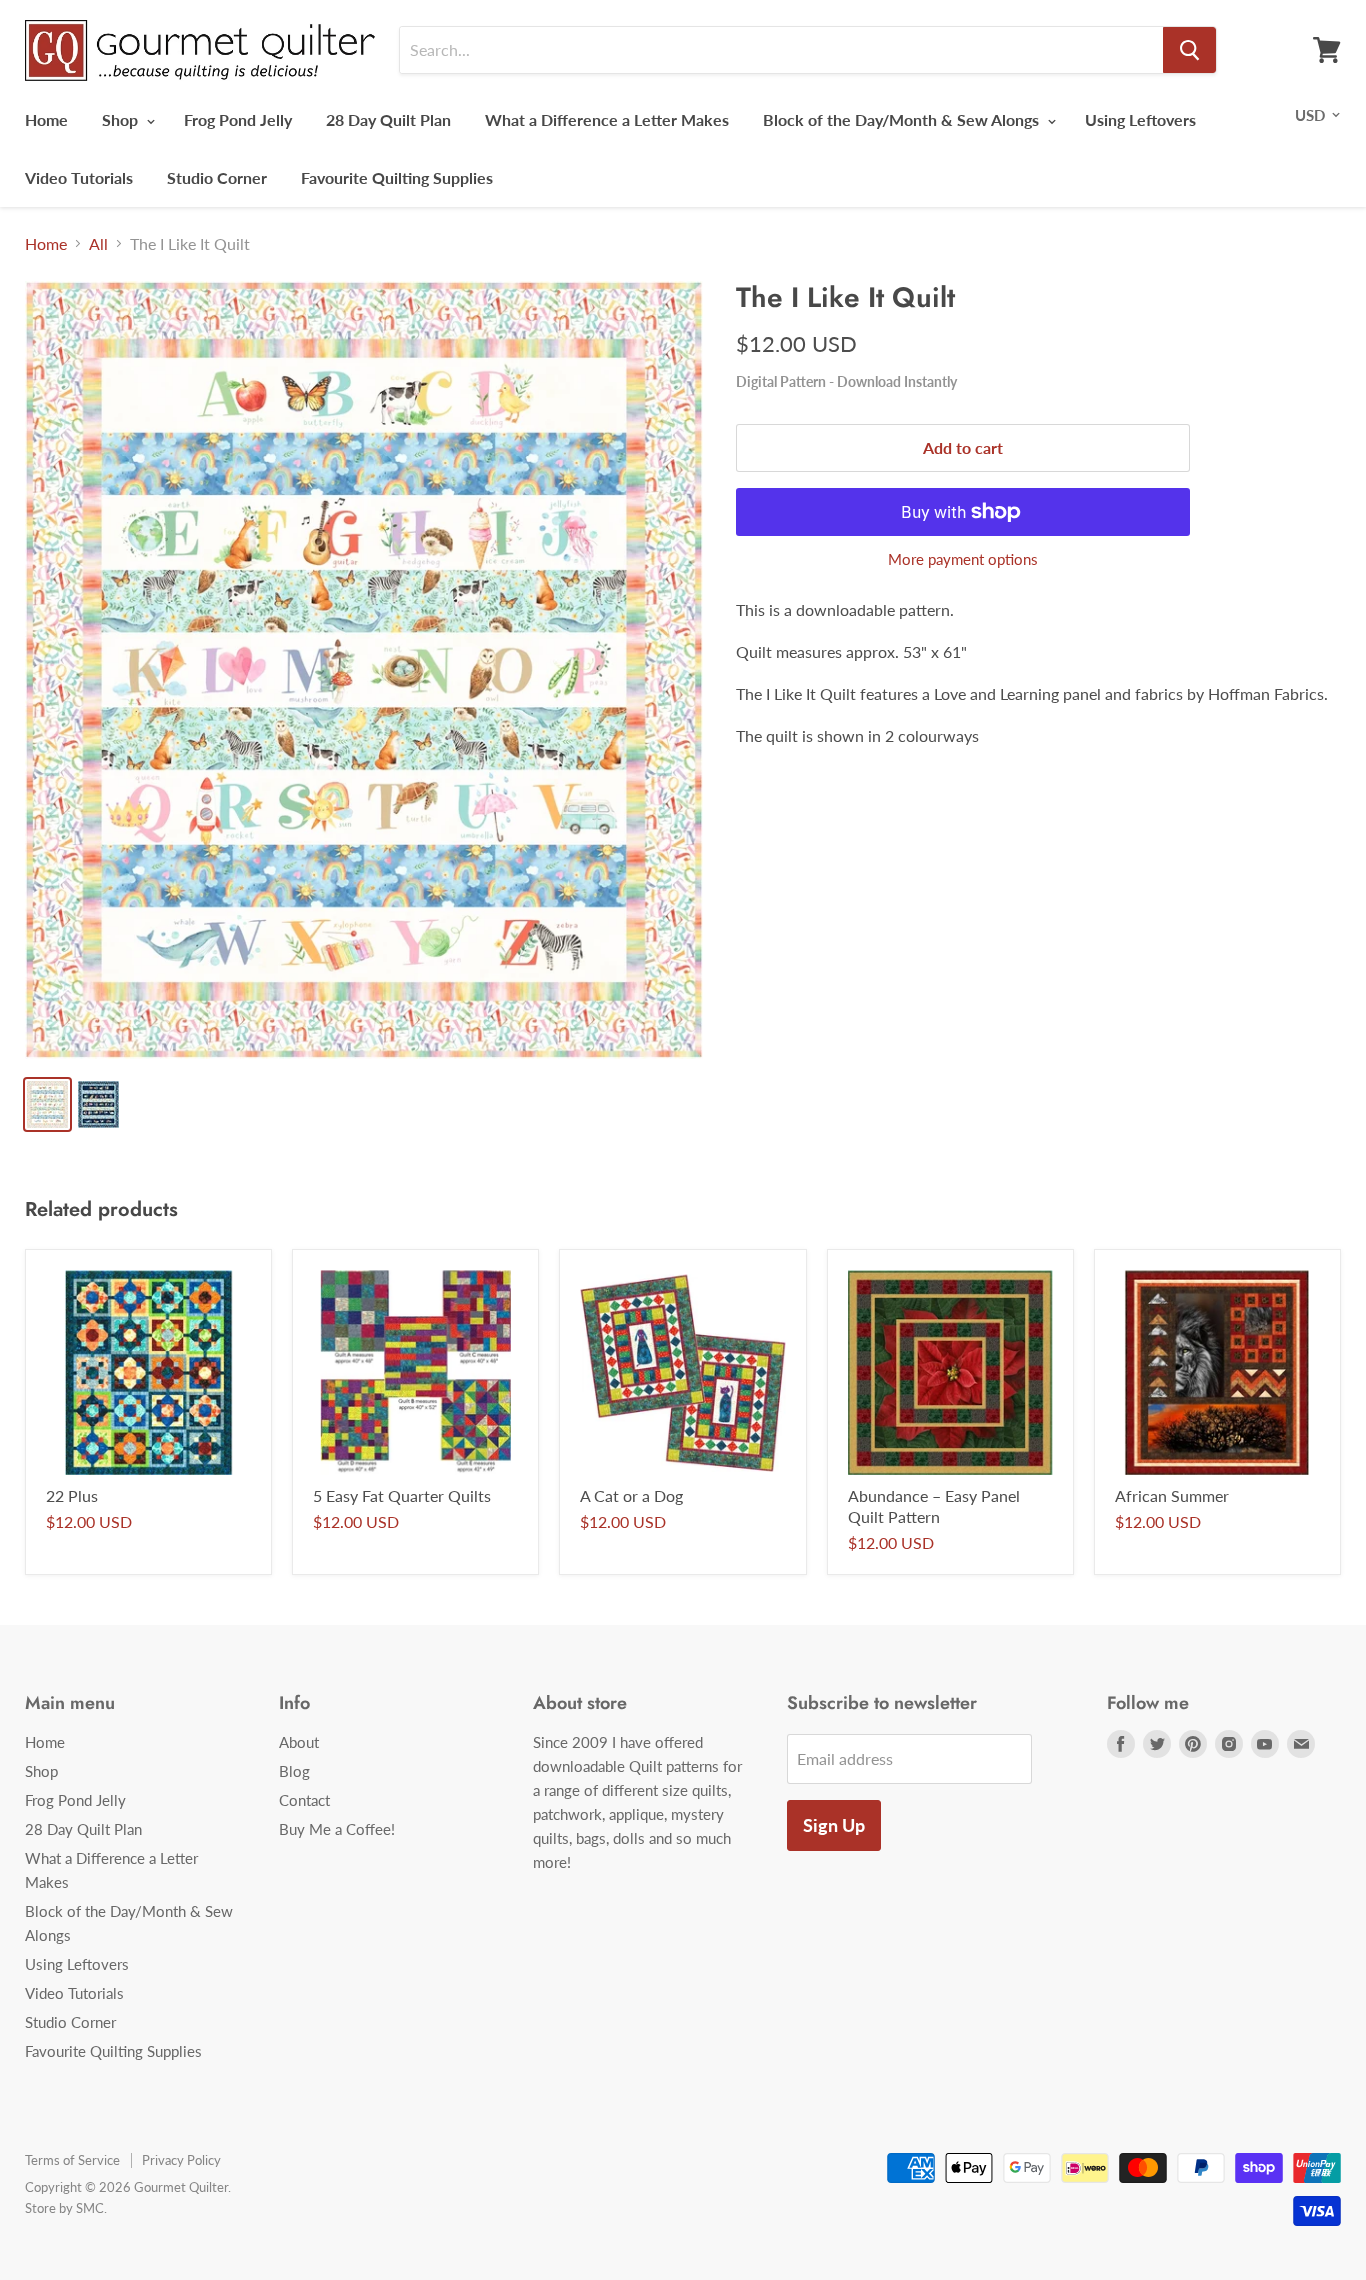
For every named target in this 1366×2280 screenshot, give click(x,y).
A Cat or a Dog (631, 1495)
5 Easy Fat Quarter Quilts (402, 1495)
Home (46, 119)
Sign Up (834, 1825)
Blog (294, 1771)
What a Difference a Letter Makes (607, 119)
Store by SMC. (66, 2208)
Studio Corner (217, 177)
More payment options (963, 559)
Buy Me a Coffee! (337, 1829)
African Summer (1172, 1495)
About (299, 1742)
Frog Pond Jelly (238, 119)
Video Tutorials (79, 177)
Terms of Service (72, 2160)
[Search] (1189, 50)
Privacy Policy (181, 2160)
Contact (304, 1800)
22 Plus (72, 1495)
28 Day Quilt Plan (388, 119)
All (98, 244)
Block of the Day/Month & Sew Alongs (903, 119)
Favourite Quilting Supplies (397, 177)
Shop (122, 119)
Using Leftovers (1140, 119)
